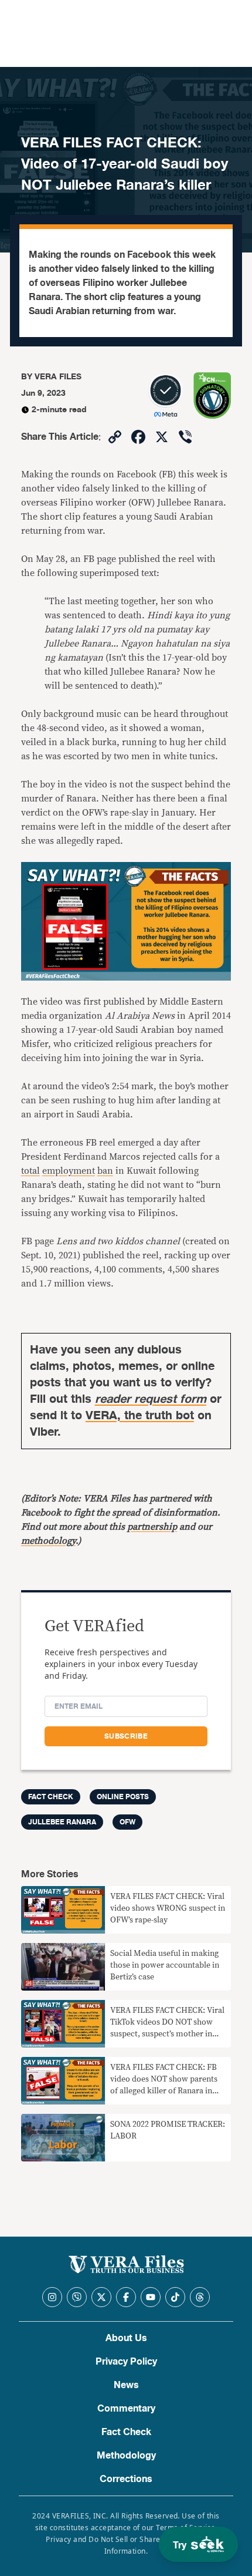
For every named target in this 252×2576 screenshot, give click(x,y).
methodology (48, 1541)
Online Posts (123, 1797)
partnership (152, 1527)
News (126, 2385)
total (30, 1171)
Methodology (126, 2456)
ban (105, 1171)
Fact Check (126, 2432)
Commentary (126, 2409)
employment (69, 1171)
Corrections (126, 2479)
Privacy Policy (126, 2362)
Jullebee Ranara (62, 1822)
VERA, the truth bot (140, 1415)
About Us (126, 2338)
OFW (127, 1822)
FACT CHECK (51, 1797)
